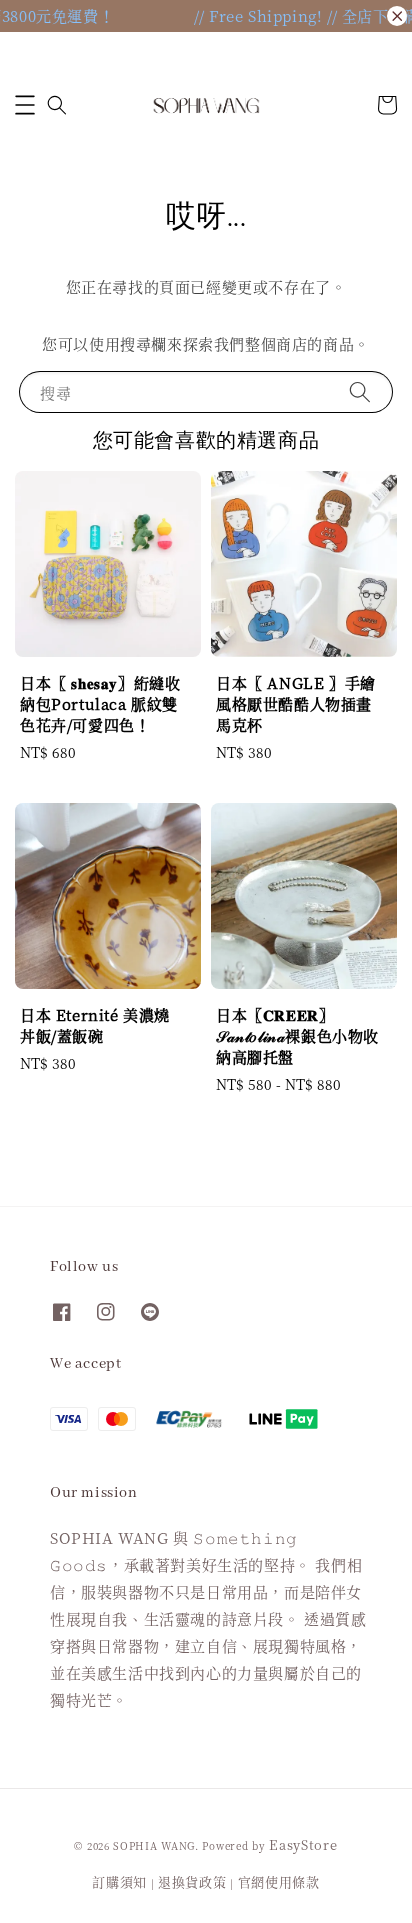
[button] (25, 105)
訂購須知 (119, 1881)
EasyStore (303, 1844)
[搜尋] (360, 391)
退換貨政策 (192, 1881)
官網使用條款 (279, 1881)
